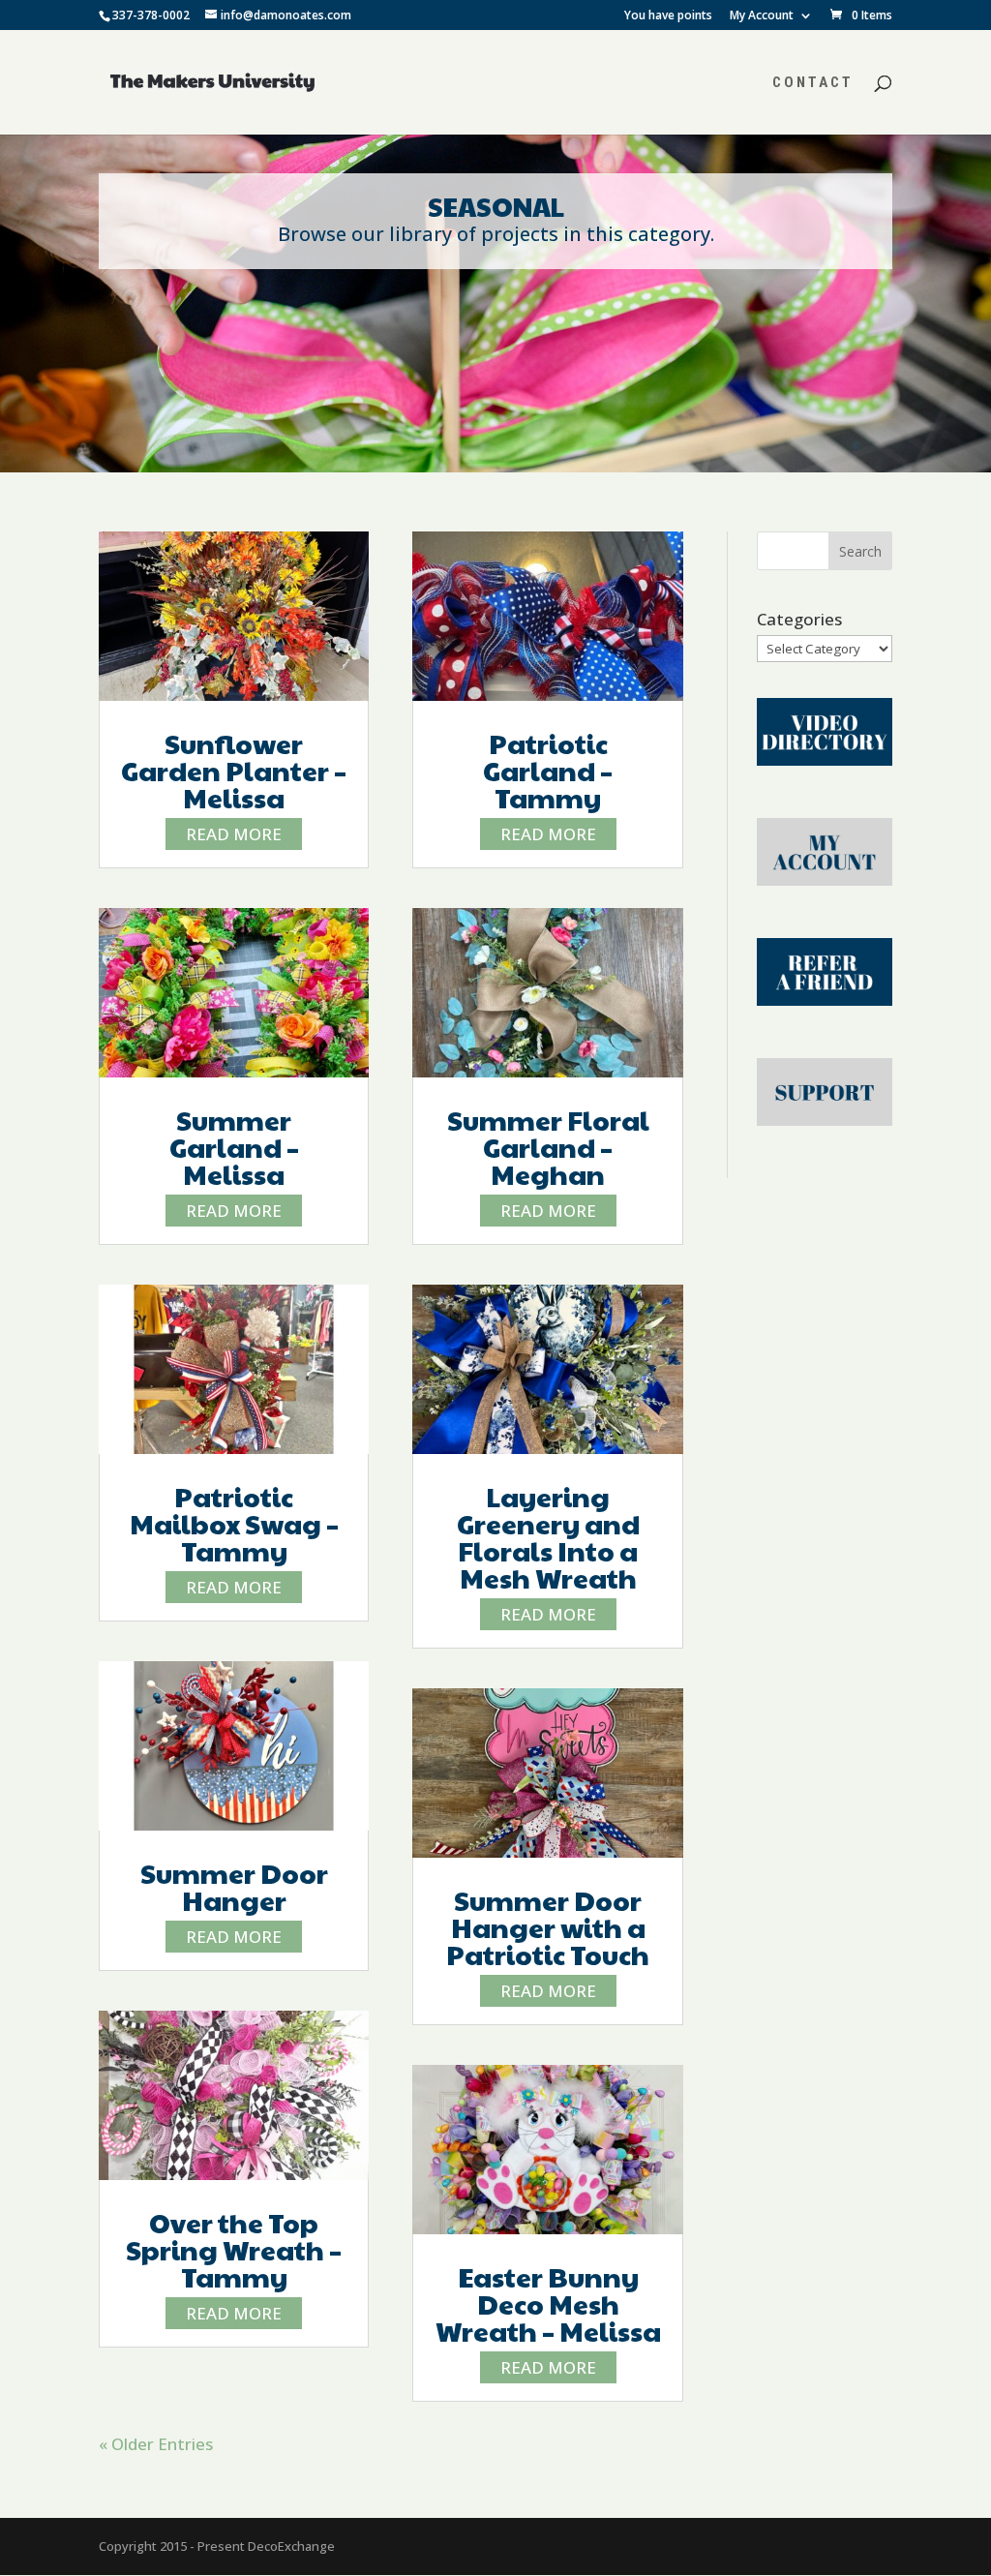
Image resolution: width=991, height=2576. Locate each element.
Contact (813, 83)
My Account (762, 16)
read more (234, 834)
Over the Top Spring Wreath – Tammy (234, 2249)
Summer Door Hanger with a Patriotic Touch (548, 1927)
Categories (799, 619)
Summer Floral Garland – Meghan (548, 1147)
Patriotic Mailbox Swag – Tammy (234, 1523)
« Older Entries (156, 2444)
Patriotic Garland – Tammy (548, 770)
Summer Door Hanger (234, 1886)
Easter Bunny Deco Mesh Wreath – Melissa (548, 2303)
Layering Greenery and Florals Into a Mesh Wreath (548, 1537)
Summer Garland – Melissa (234, 1147)
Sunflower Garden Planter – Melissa (234, 770)
